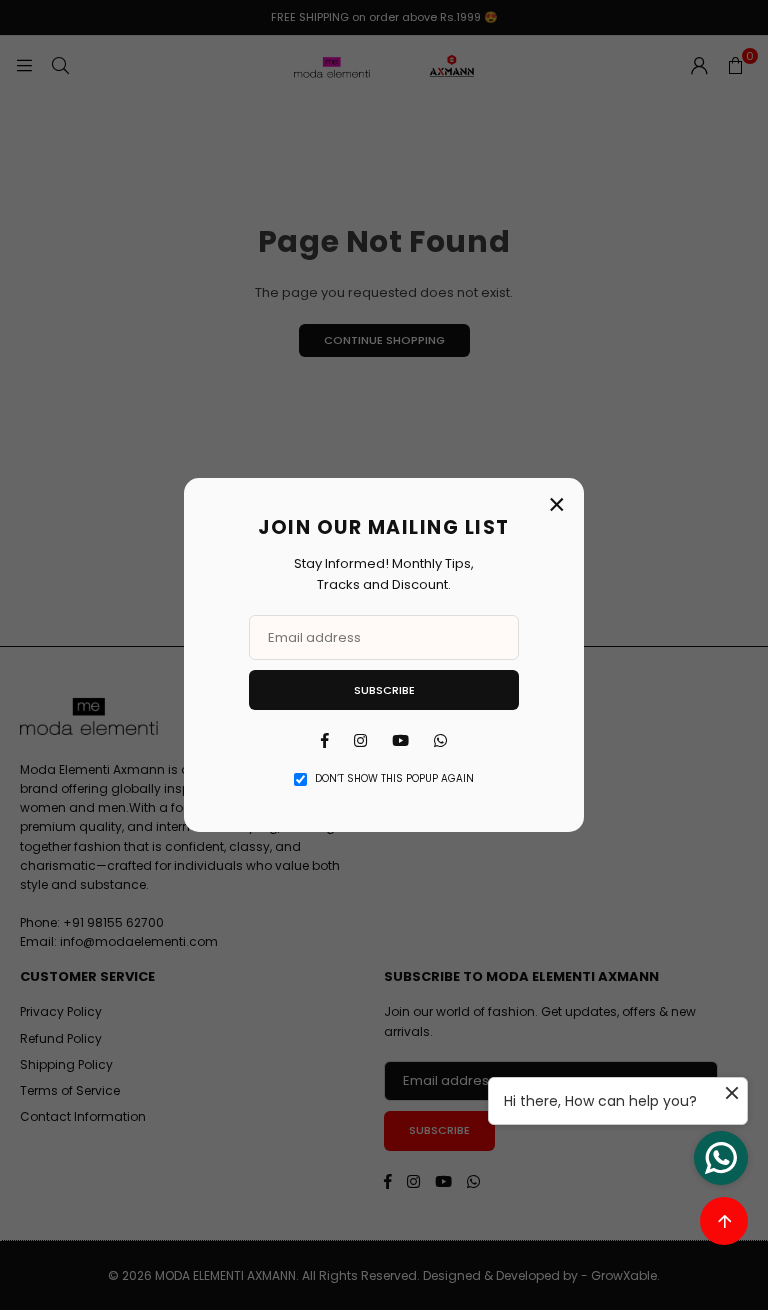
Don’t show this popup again (394, 778)
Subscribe (384, 690)
